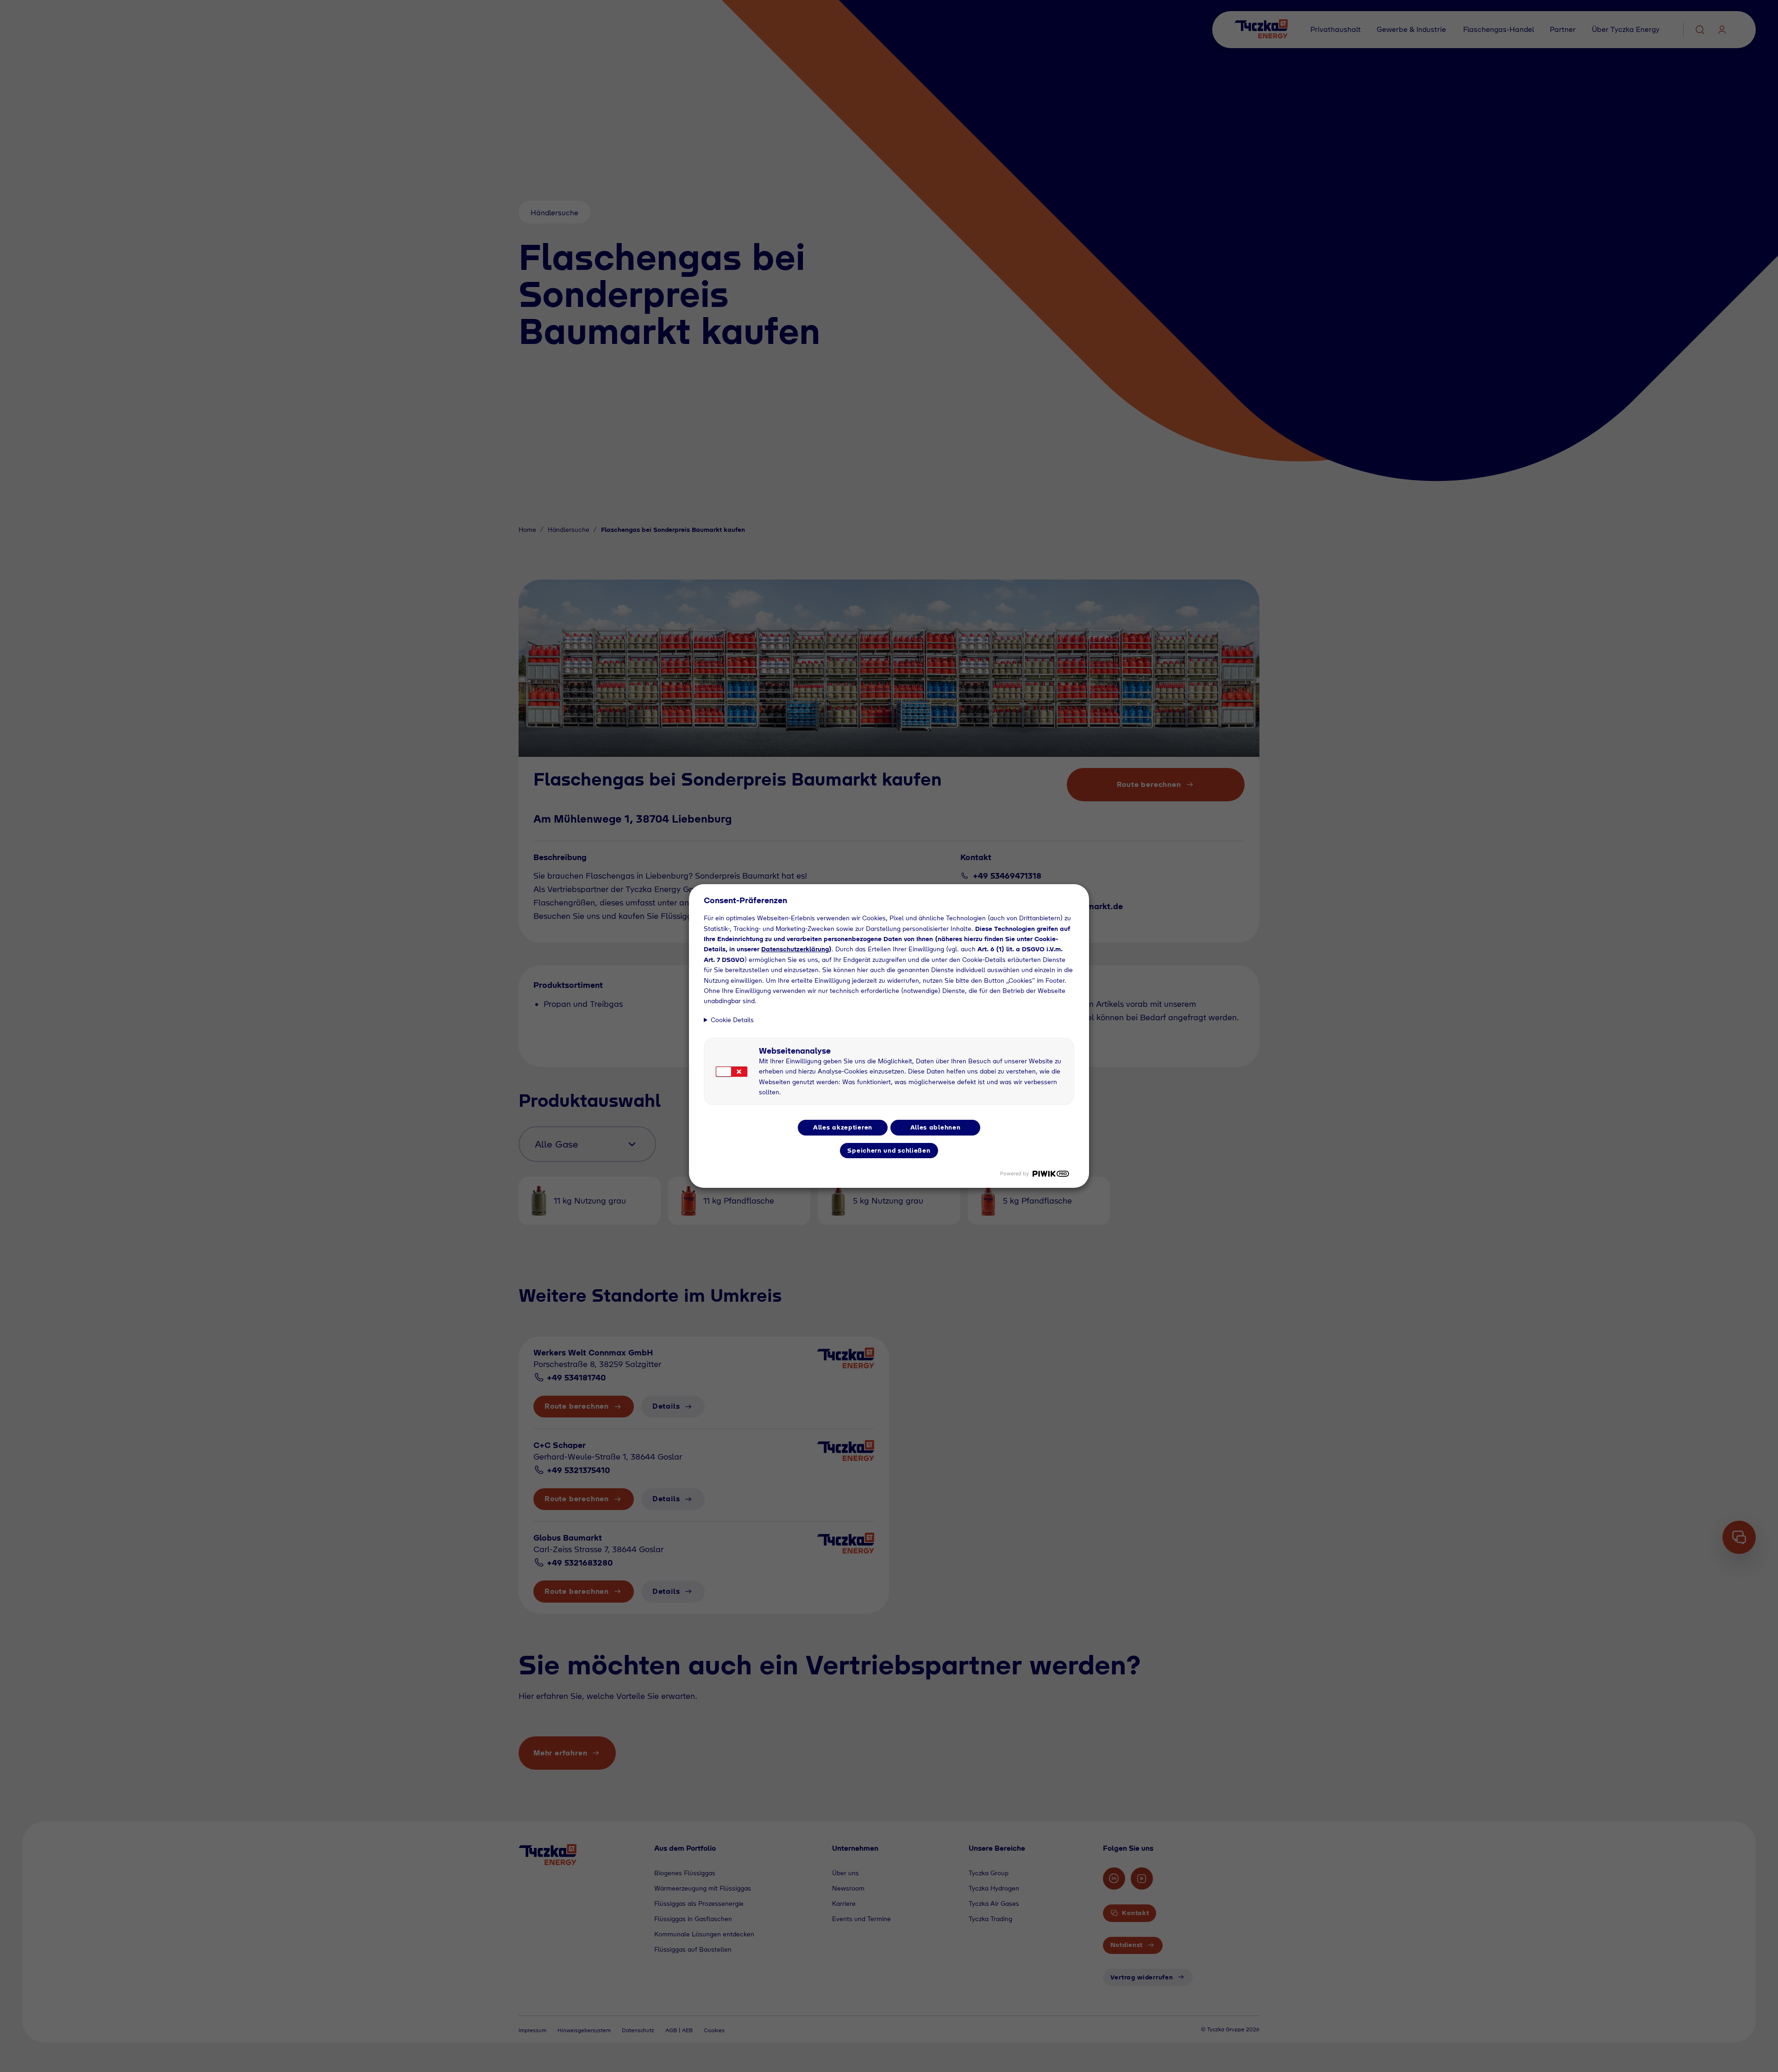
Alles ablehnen (936, 1127)
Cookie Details (732, 1020)
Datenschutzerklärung (795, 949)
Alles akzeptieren (843, 1127)
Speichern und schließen (889, 1150)
